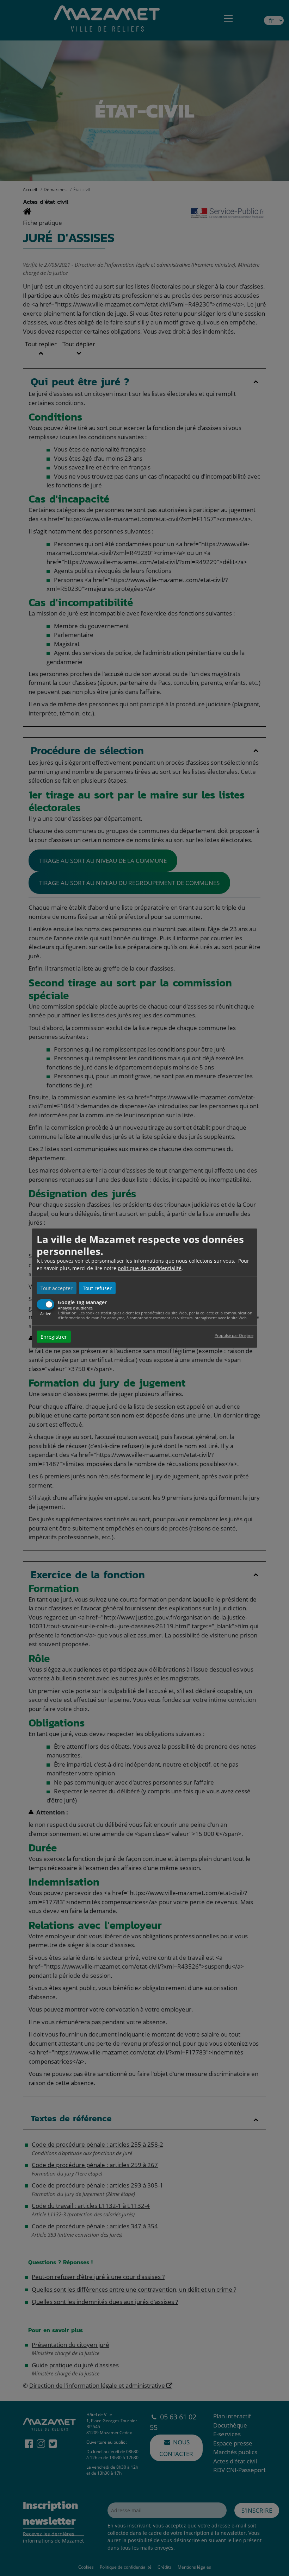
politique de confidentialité (150, 1268)
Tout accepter (57, 1288)
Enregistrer (54, 1336)
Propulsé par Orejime (234, 1335)
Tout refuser (97, 1288)
